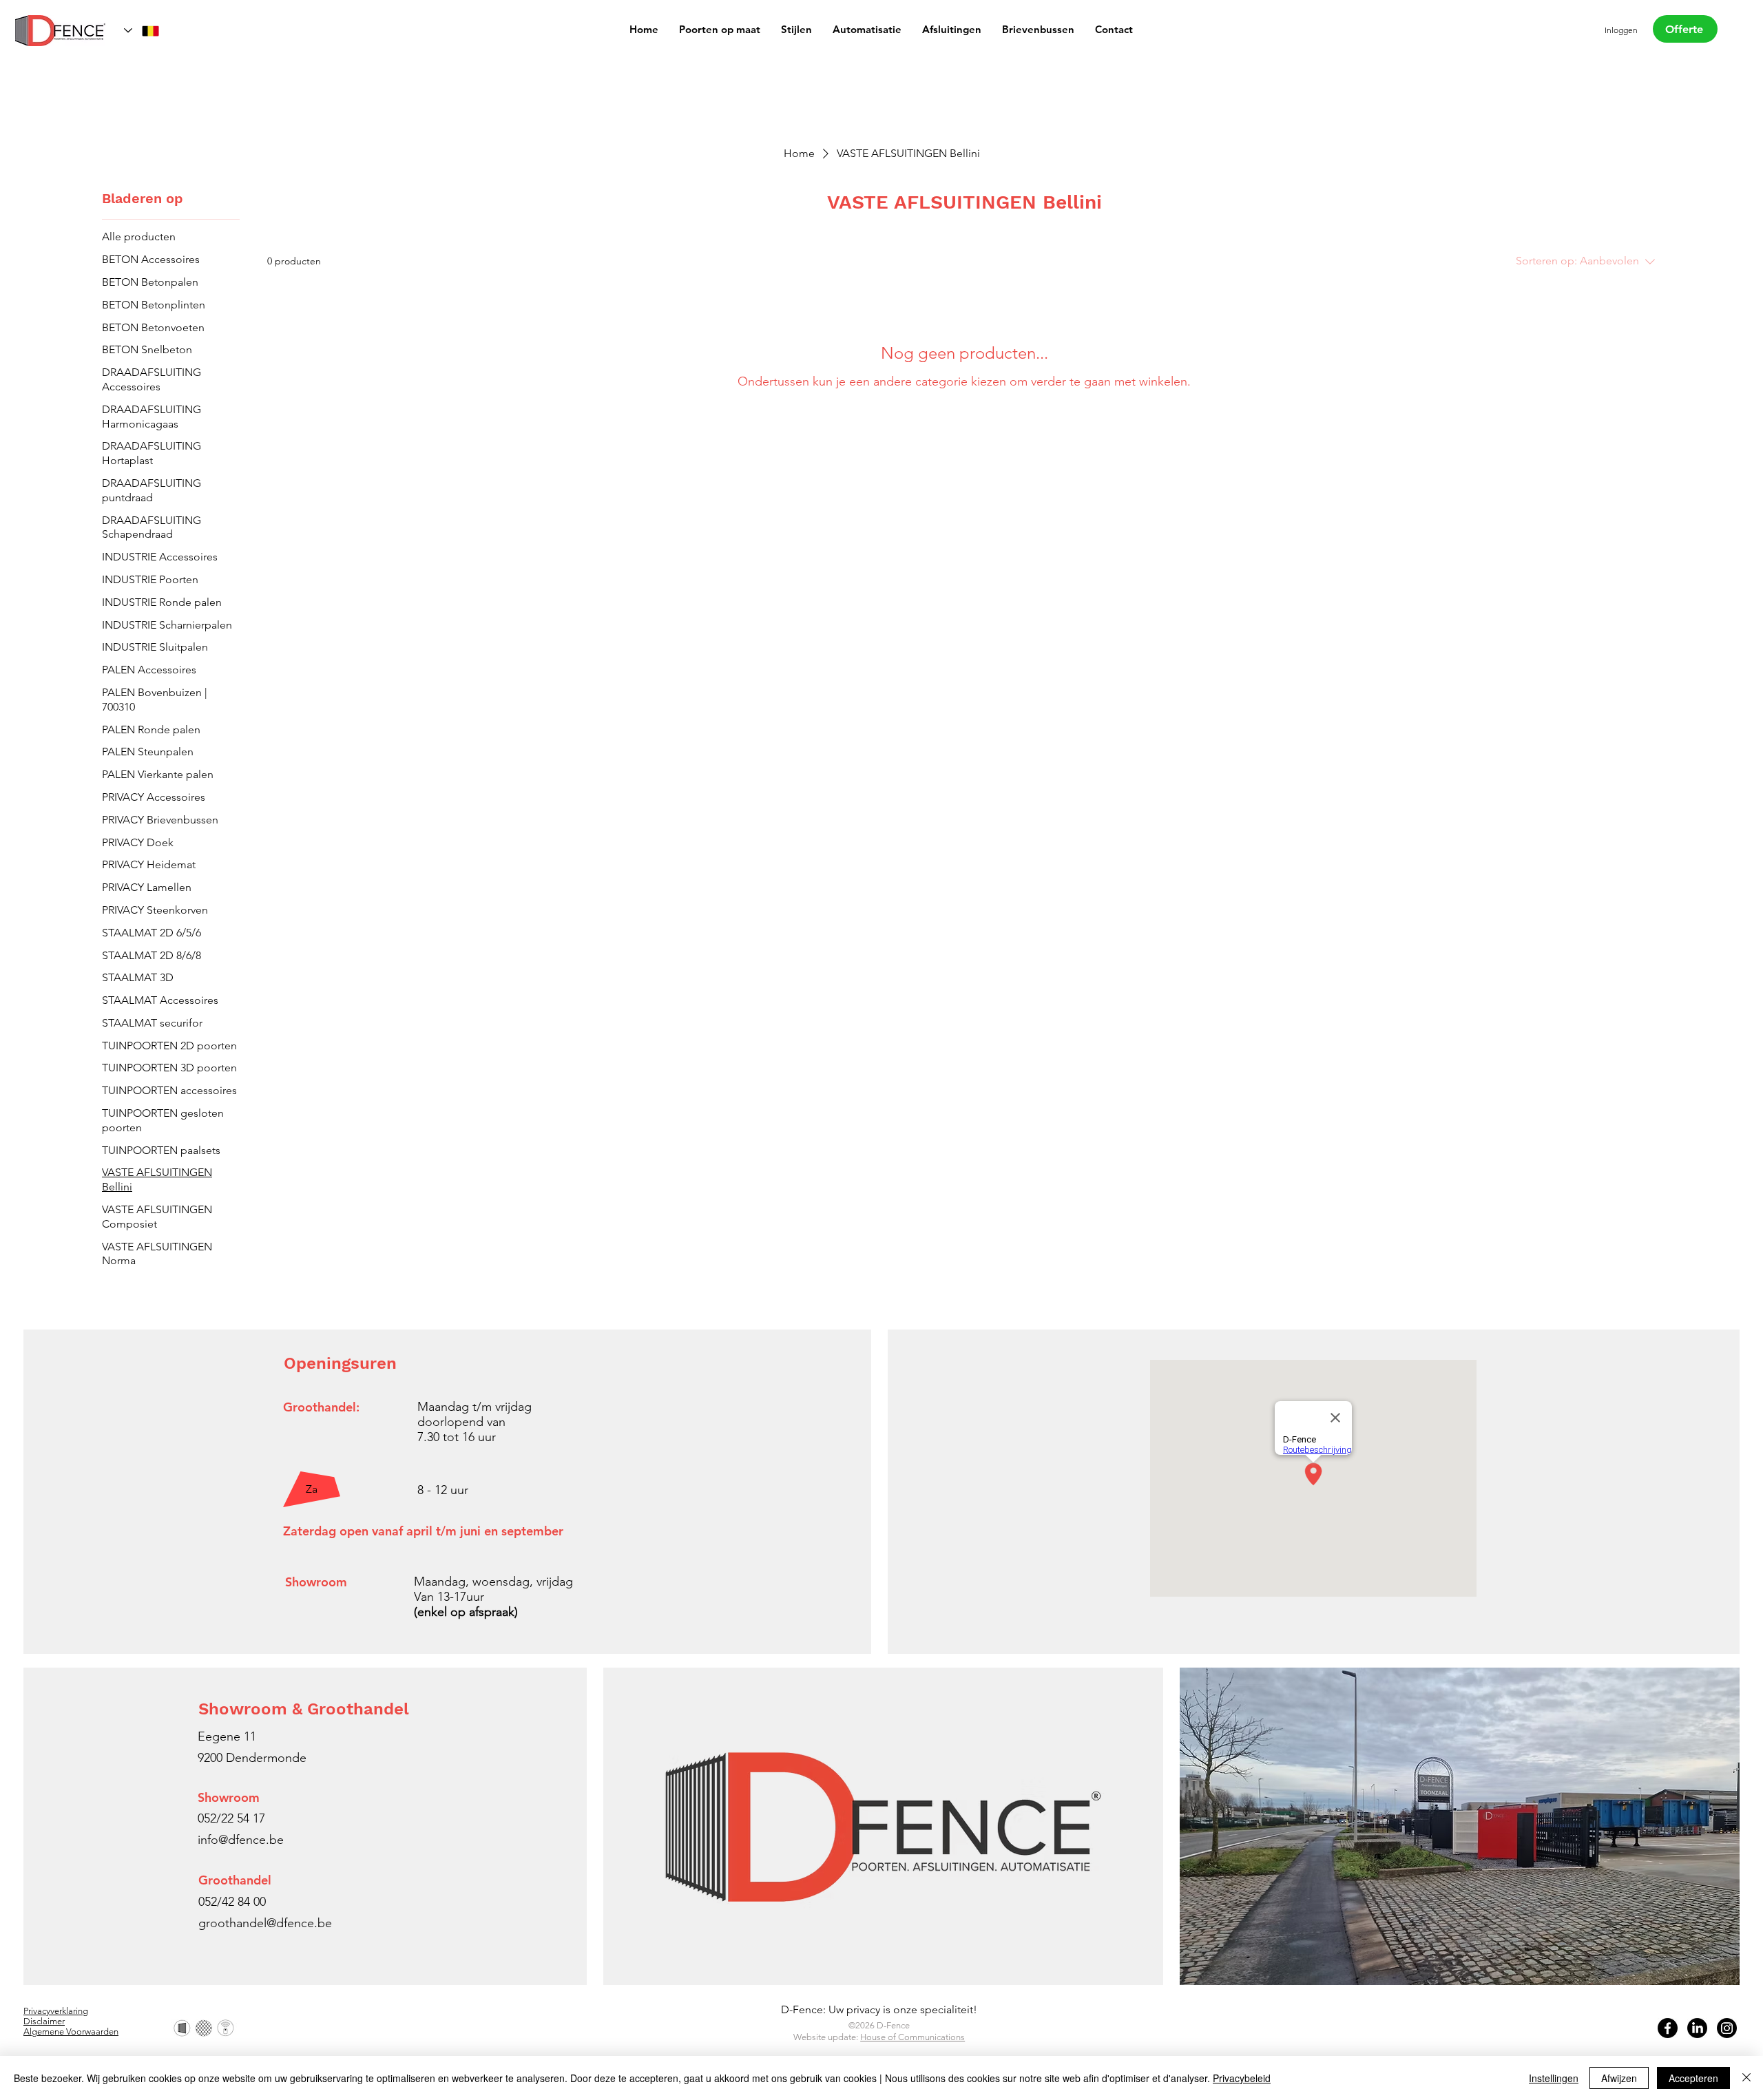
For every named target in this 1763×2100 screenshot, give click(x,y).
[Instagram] (1727, 2028)
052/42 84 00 (232, 1902)
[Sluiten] (1746, 2078)
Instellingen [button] (1554, 2078)
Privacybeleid (1242, 2078)
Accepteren (1693, 2078)
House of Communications (912, 2037)
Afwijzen (1619, 2078)
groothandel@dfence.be (265, 1923)
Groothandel (235, 1880)
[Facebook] (1668, 2028)
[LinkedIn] (1697, 2028)
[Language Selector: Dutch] (142, 31)
